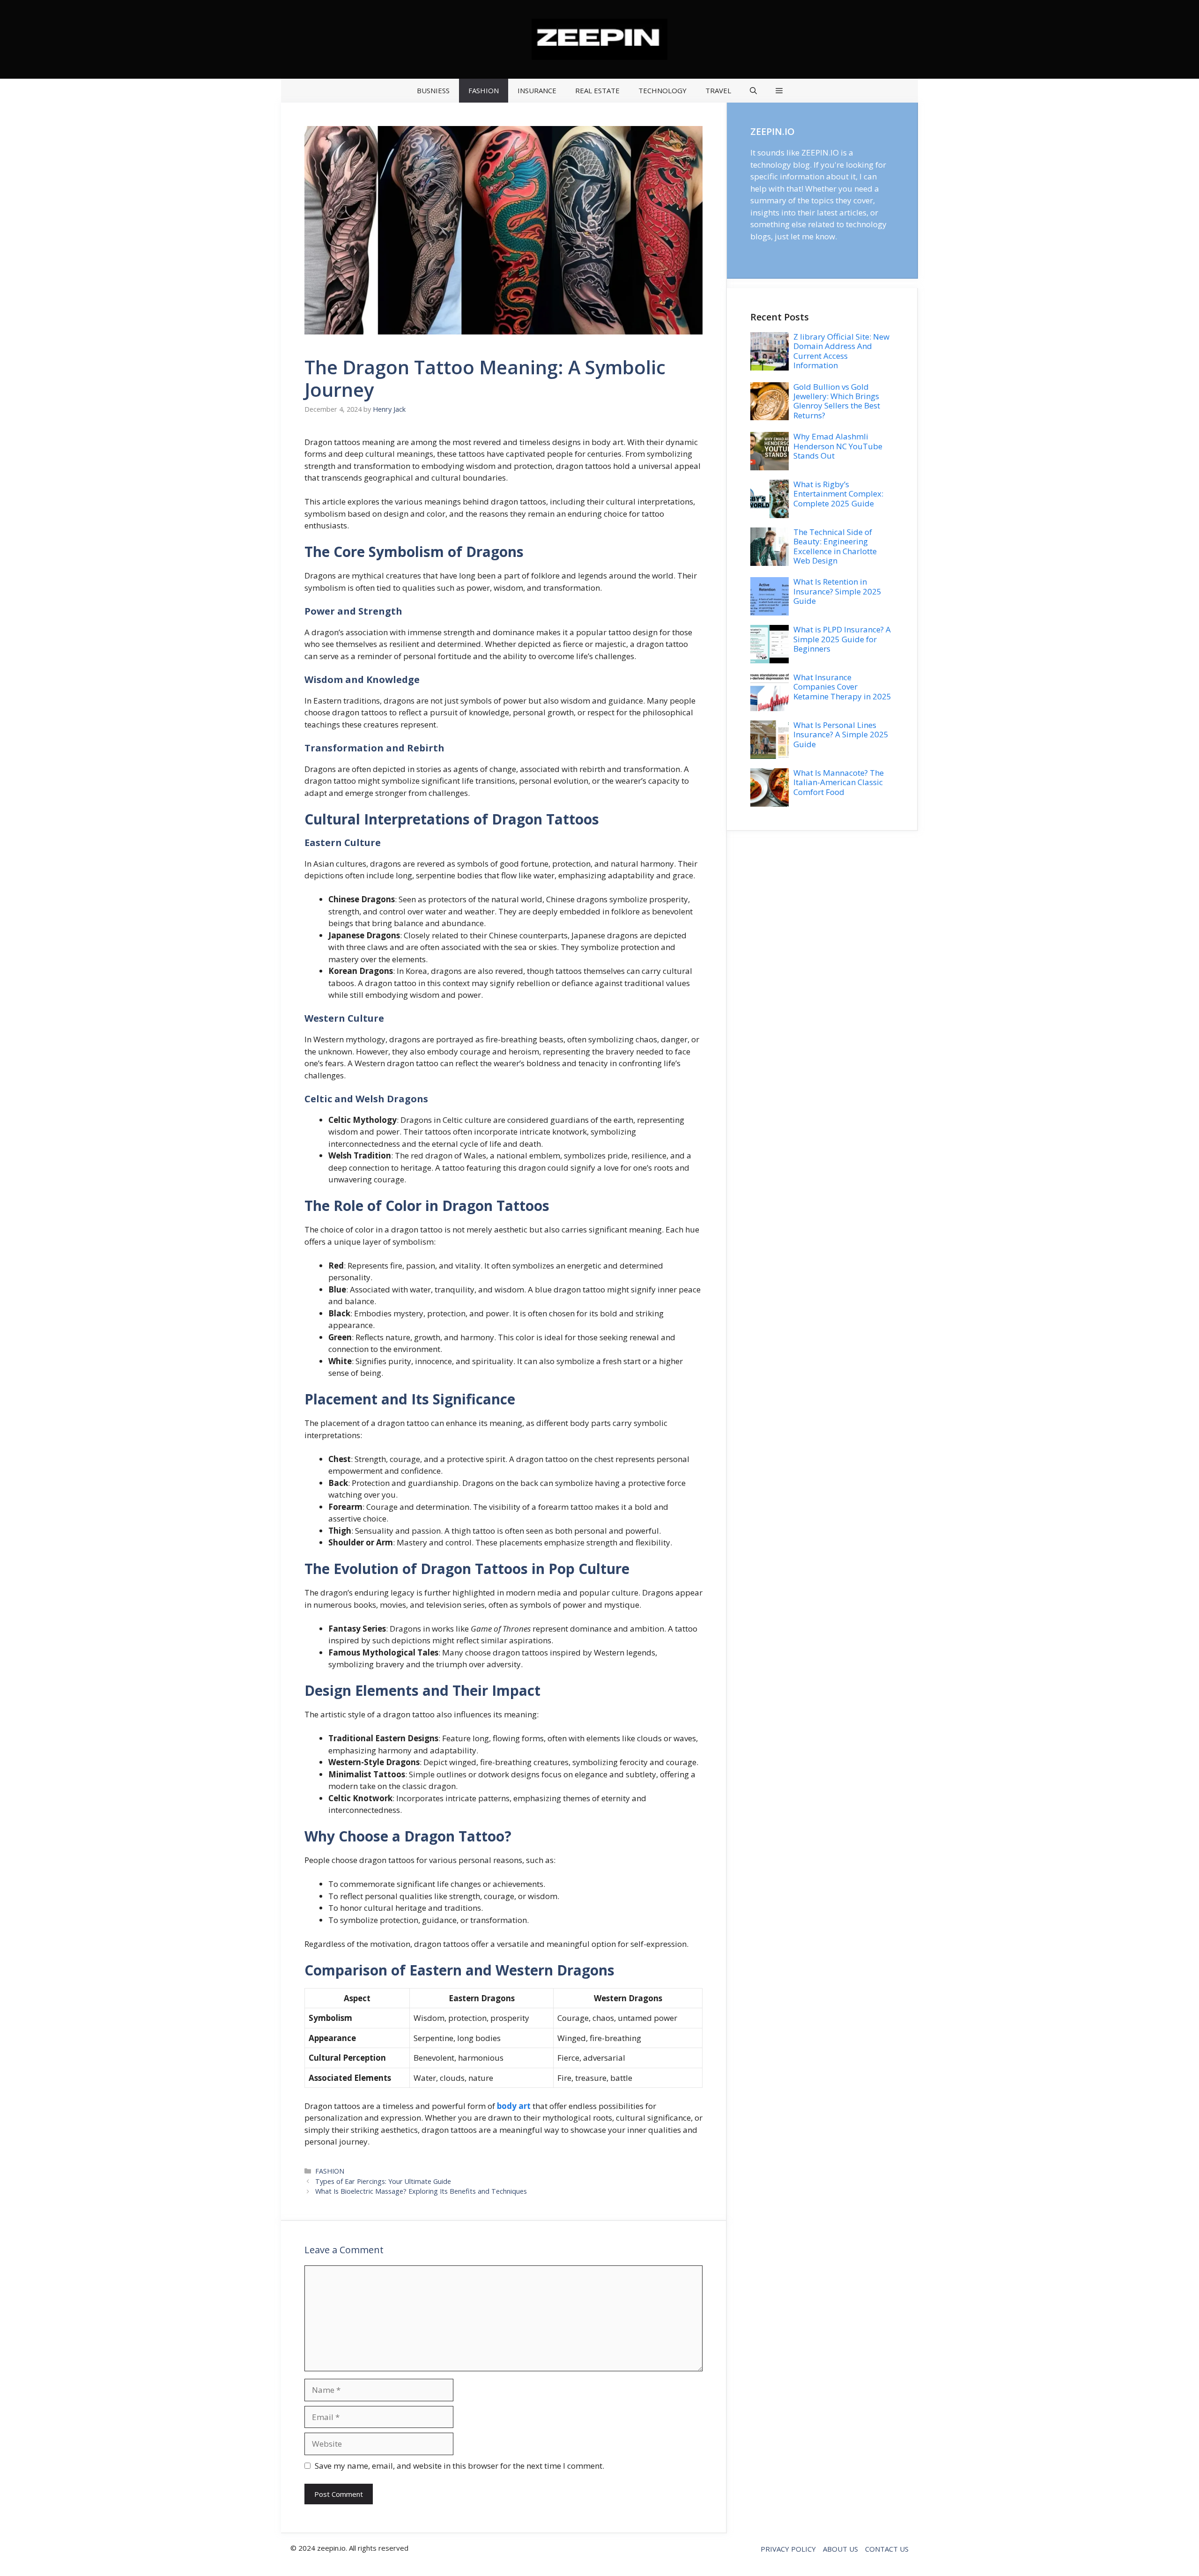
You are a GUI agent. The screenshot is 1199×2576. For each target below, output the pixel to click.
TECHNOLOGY (662, 90)
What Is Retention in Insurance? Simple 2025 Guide (837, 591)
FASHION (484, 90)
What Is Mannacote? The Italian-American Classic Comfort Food (839, 782)
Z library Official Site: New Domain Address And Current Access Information (841, 351)
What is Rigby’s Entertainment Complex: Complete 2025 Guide (838, 494)
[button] (753, 91)
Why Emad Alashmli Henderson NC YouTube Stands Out (838, 446)
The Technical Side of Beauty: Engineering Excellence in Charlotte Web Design (835, 546)
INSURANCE (537, 90)
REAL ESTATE (597, 90)
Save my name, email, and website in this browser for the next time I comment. (459, 2466)
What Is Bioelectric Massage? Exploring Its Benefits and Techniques (421, 2191)
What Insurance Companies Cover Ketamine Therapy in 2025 (842, 687)
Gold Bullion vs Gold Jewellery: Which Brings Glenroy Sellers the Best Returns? (837, 401)
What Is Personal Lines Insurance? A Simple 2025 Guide (841, 735)
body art (514, 2106)
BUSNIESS (433, 90)
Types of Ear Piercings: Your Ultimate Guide (383, 2181)
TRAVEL (718, 90)
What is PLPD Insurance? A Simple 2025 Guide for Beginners (842, 639)
